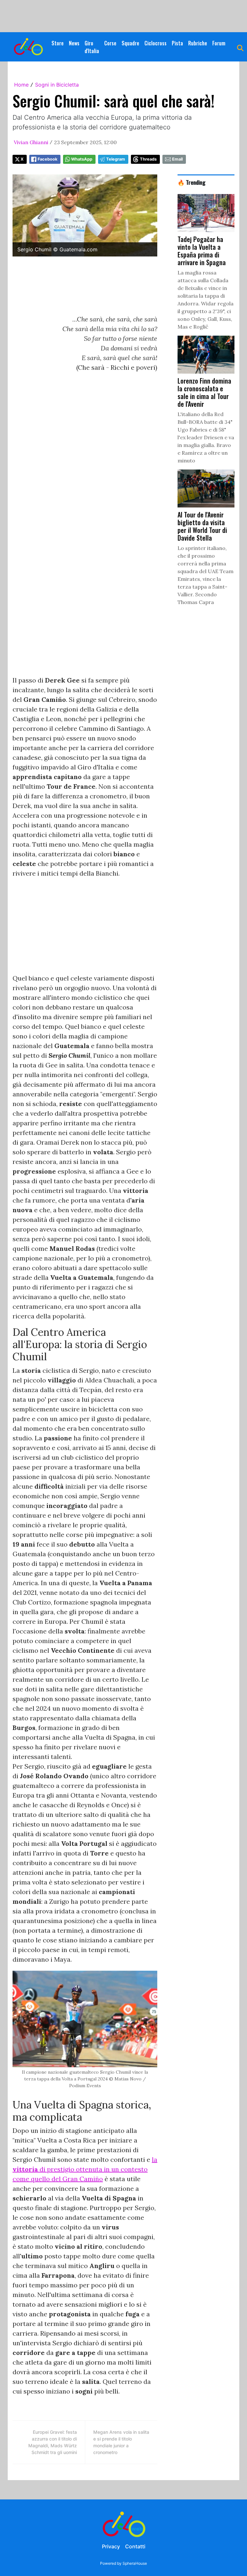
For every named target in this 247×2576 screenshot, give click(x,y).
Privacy (111, 2546)
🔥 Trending (192, 182)
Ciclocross (156, 43)
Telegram (116, 159)
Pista (177, 43)
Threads (148, 159)
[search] (240, 47)
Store (58, 43)
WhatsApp (82, 159)
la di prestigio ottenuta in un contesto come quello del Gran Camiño (85, 2169)
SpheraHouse (135, 2563)
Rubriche (198, 43)
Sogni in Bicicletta (57, 85)
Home (21, 85)
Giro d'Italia (92, 47)
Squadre (130, 43)
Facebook (47, 159)
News (74, 43)
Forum (219, 43)
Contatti (135, 2546)
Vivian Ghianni (31, 142)
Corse (110, 43)
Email (177, 159)
